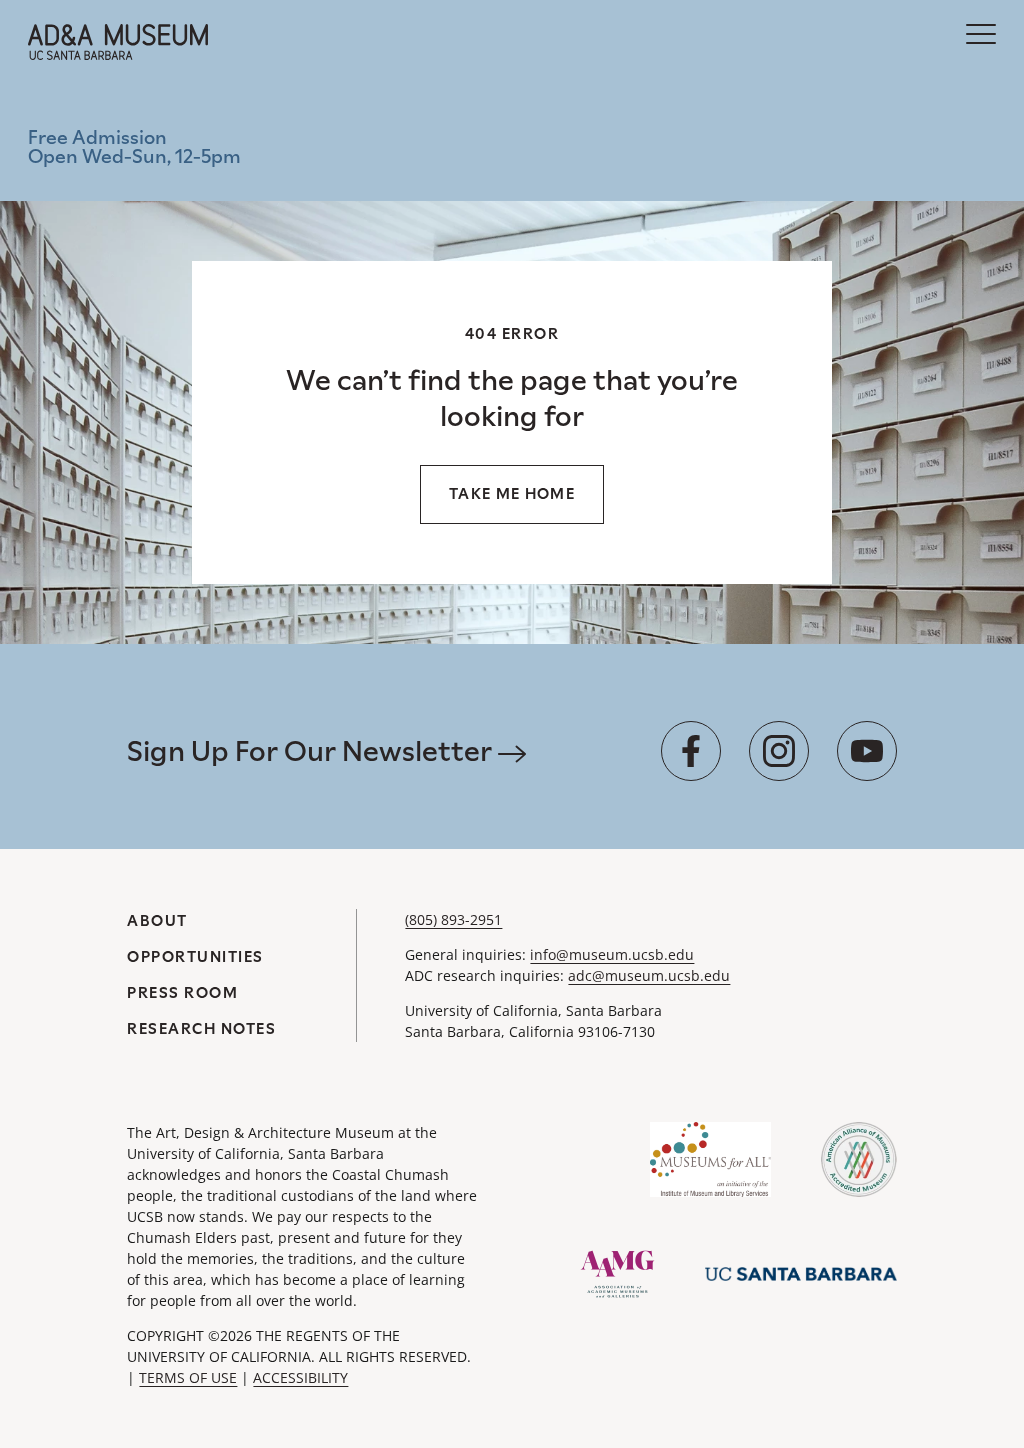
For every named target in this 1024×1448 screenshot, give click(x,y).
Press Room (182, 992)
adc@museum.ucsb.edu (649, 975)
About (157, 920)
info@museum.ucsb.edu (612, 954)
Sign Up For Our (312, 751)
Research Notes (201, 1028)
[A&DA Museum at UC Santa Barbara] (118, 42)
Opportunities (195, 956)
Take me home (512, 493)
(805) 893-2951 (453, 919)
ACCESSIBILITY (300, 1377)
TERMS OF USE (188, 1377)
